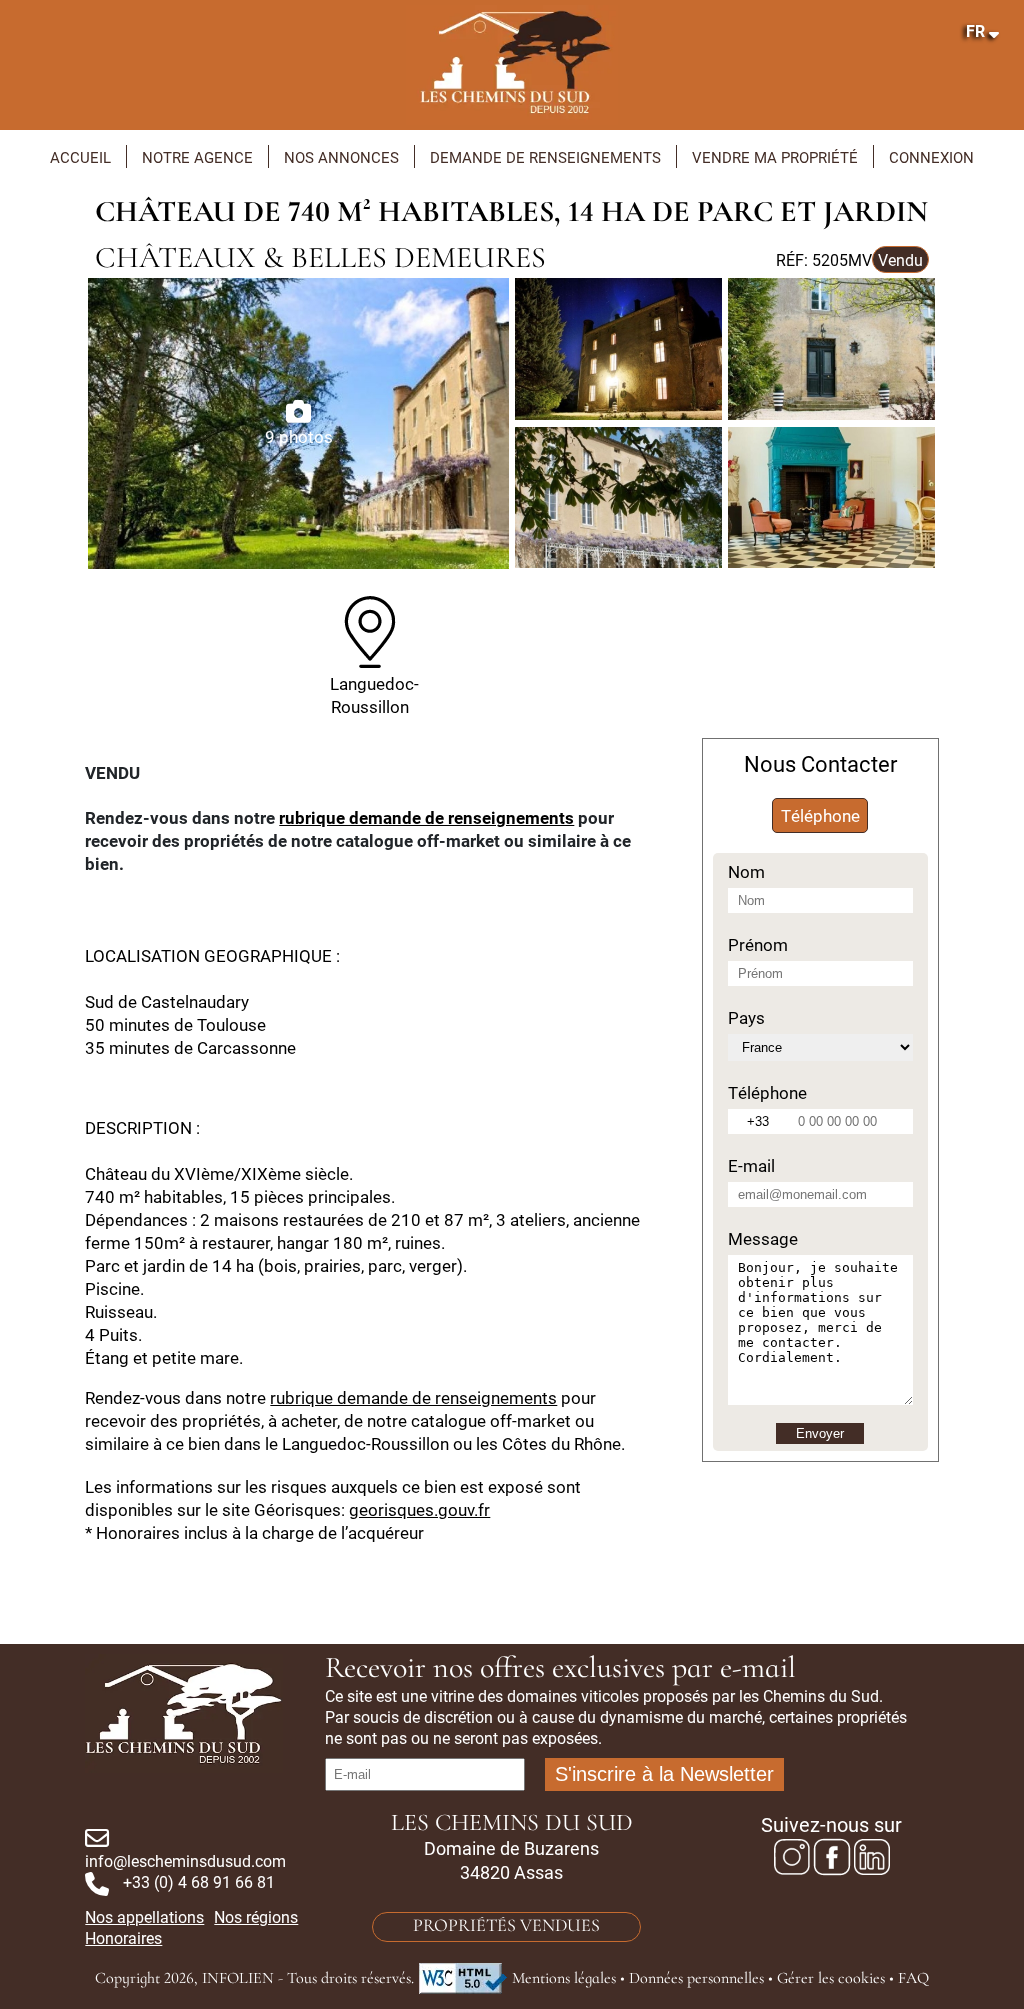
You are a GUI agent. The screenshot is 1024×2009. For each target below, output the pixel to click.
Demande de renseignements (545, 157)
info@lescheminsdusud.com (185, 1860)
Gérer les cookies (831, 1979)
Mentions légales (564, 1979)
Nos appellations (144, 1916)
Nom (746, 871)
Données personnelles (696, 1979)
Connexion (931, 157)
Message (763, 1238)
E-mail (751, 1165)
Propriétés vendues (506, 1927)
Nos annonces (341, 157)
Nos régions (256, 1916)
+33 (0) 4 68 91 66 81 (199, 1881)
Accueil (80, 157)
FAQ (913, 1979)
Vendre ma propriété (775, 157)
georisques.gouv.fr (419, 1509)
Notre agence (197, 157)
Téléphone (820, 815)
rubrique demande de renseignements (426, 817)
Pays (746, 1017)
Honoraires (123, 1937)
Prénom (758, 944)
